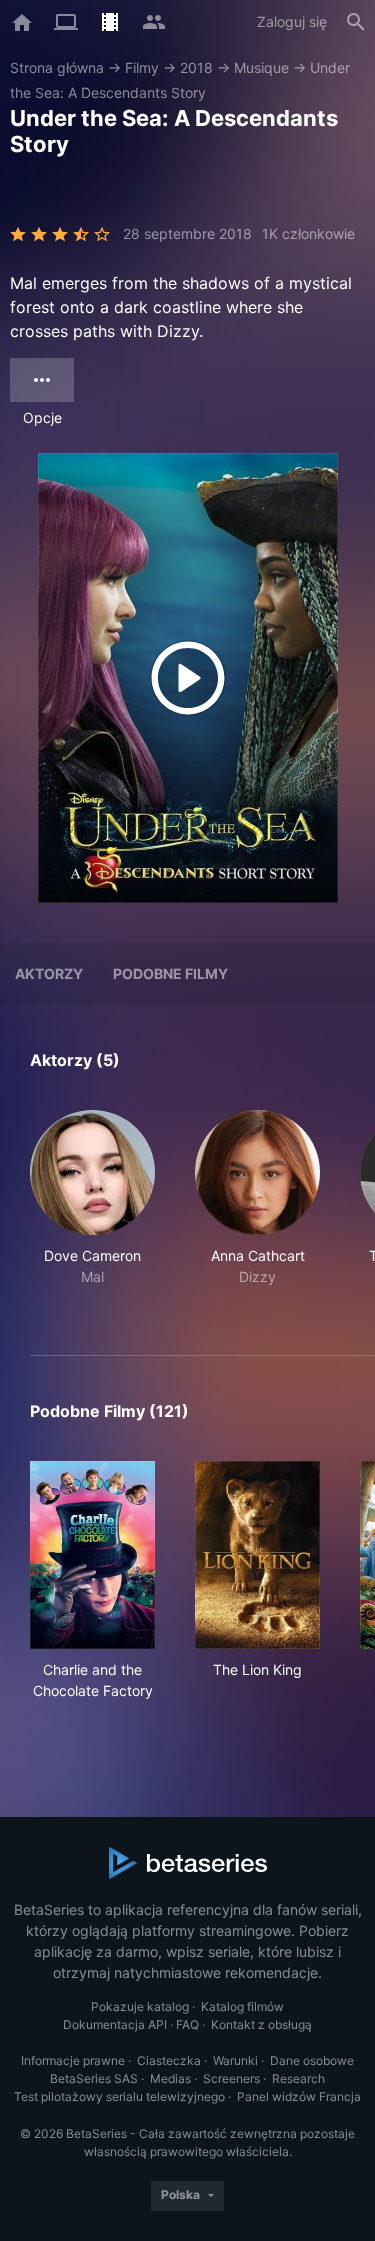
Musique (261, 67)
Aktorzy (49, 973)
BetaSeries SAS (94, 2078)
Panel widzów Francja (299, 2096)
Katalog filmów (242, 2006)
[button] (92, 1209)
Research (298, 2078)
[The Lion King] (257, 1555)
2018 (196, 67)
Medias (170, 2078)
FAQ (187, 2024)
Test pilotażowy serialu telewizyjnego (119, 2096)
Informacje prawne (73, 2060)
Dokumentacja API (115, 2024)
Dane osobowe (312, 2060)
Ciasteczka (169, 2060)
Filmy (142, 67)
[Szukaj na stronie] (356, 22)
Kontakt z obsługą (261, 2024)
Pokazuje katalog (140, 2006)
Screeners (231, 2078)
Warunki (235, 2060)
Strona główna (57, 67)
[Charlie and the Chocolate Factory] (92, 1555)
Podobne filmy (170, 973)
